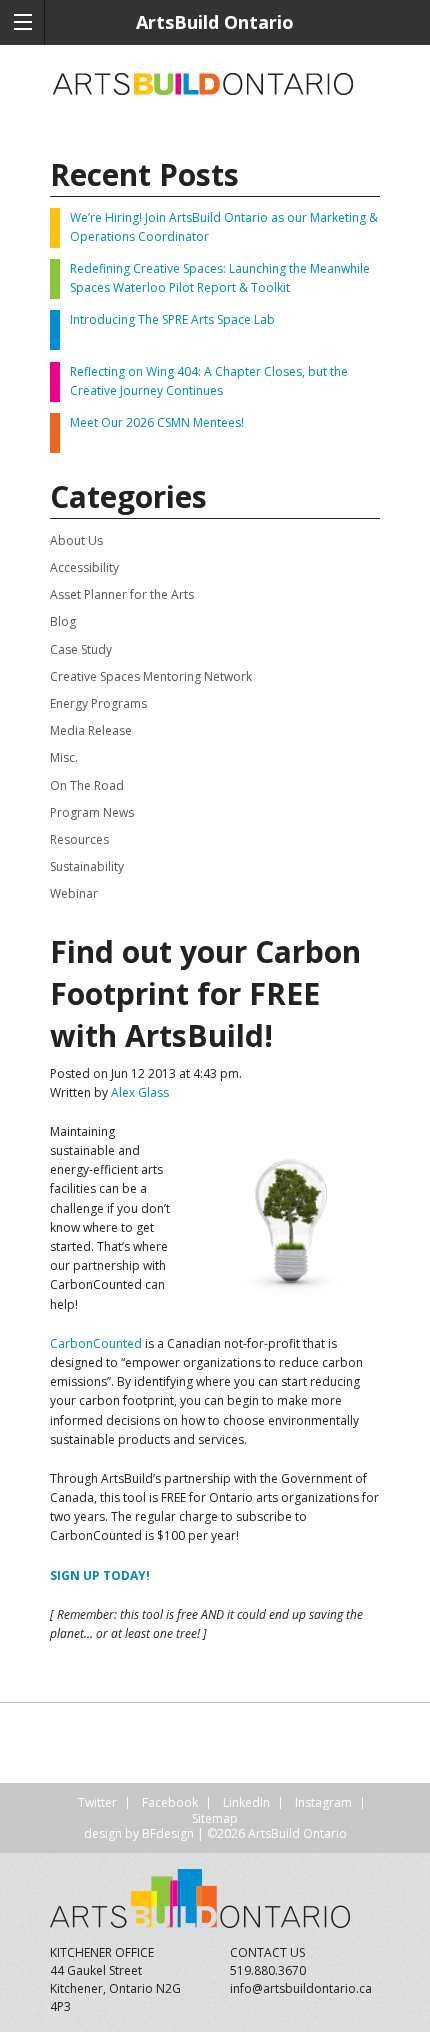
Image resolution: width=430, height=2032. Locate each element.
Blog (63, 621)
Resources (79, 839)
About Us (76, 540)
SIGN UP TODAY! (100, 1575)
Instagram (323, 1802)
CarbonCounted (96, 1343)
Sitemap (215, 1818)
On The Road (87, 785)
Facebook (170, 1802)
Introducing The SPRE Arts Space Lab (172, 319)
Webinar (74, 893)
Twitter (97, 1802)
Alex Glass (140, 1092)
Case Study (81, 649)
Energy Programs (98, 703)
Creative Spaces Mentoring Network (151, 676)
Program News (92, 812)
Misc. (64, 757)
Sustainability (87, 866)
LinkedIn (246, 1802)
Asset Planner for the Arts (122, 594)
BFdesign (168, 1833)
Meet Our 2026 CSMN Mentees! (157, 422)
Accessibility (84, 567)
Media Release (91, 730)
